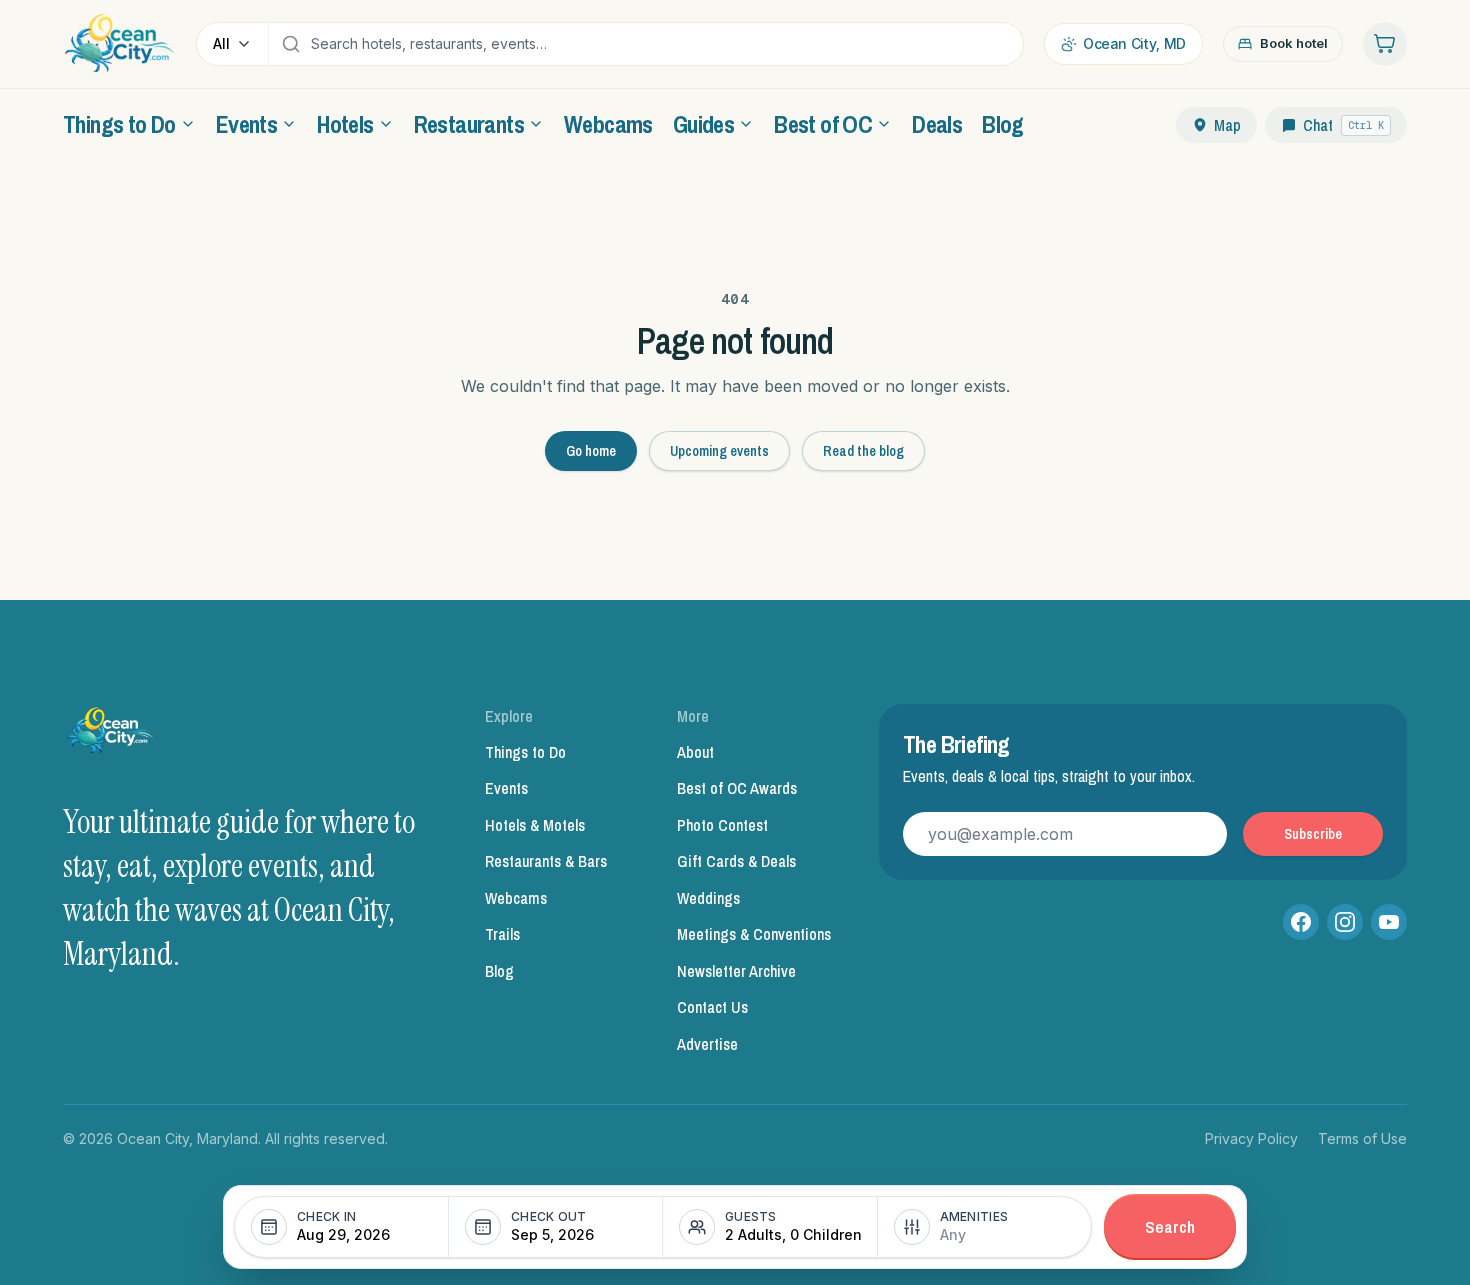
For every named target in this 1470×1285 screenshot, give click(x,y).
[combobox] (662, 44)
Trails (502, 934)
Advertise (707, 1044)
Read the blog (863, 451)
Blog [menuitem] (1003, 124)
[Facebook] (1301, 922)
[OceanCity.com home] (119, 44)
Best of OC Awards (737, 788)
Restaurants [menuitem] (469, 124)
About (695, 752)
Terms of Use (1362, 1138)
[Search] (291, 44)
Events (506, 788)
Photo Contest (722, 825)
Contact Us (712, 1007)
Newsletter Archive (736, 971)
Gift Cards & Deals (736, 861)
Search (1170, 1226)
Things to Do (525, 752)
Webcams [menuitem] (608, 124)
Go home (591, 451)
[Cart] (1385, 44)
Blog (499, 971)
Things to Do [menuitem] (119, 124)
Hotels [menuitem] (345, 124)
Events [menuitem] (246, 124)
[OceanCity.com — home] (111, 736)
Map (1227, 125)
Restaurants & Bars (546, 861)
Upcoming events (719, 451)
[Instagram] (1345, 922)
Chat (1343, 125)
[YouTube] (1389, 922)
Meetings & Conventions (754, 934)
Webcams (516, 898)
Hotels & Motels (535, 825)
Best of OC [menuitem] (823, 124)
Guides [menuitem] (703, 124)
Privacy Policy (1251, 1138)
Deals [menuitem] (937, 124)
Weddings (708, 898)
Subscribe (1313, 834)
